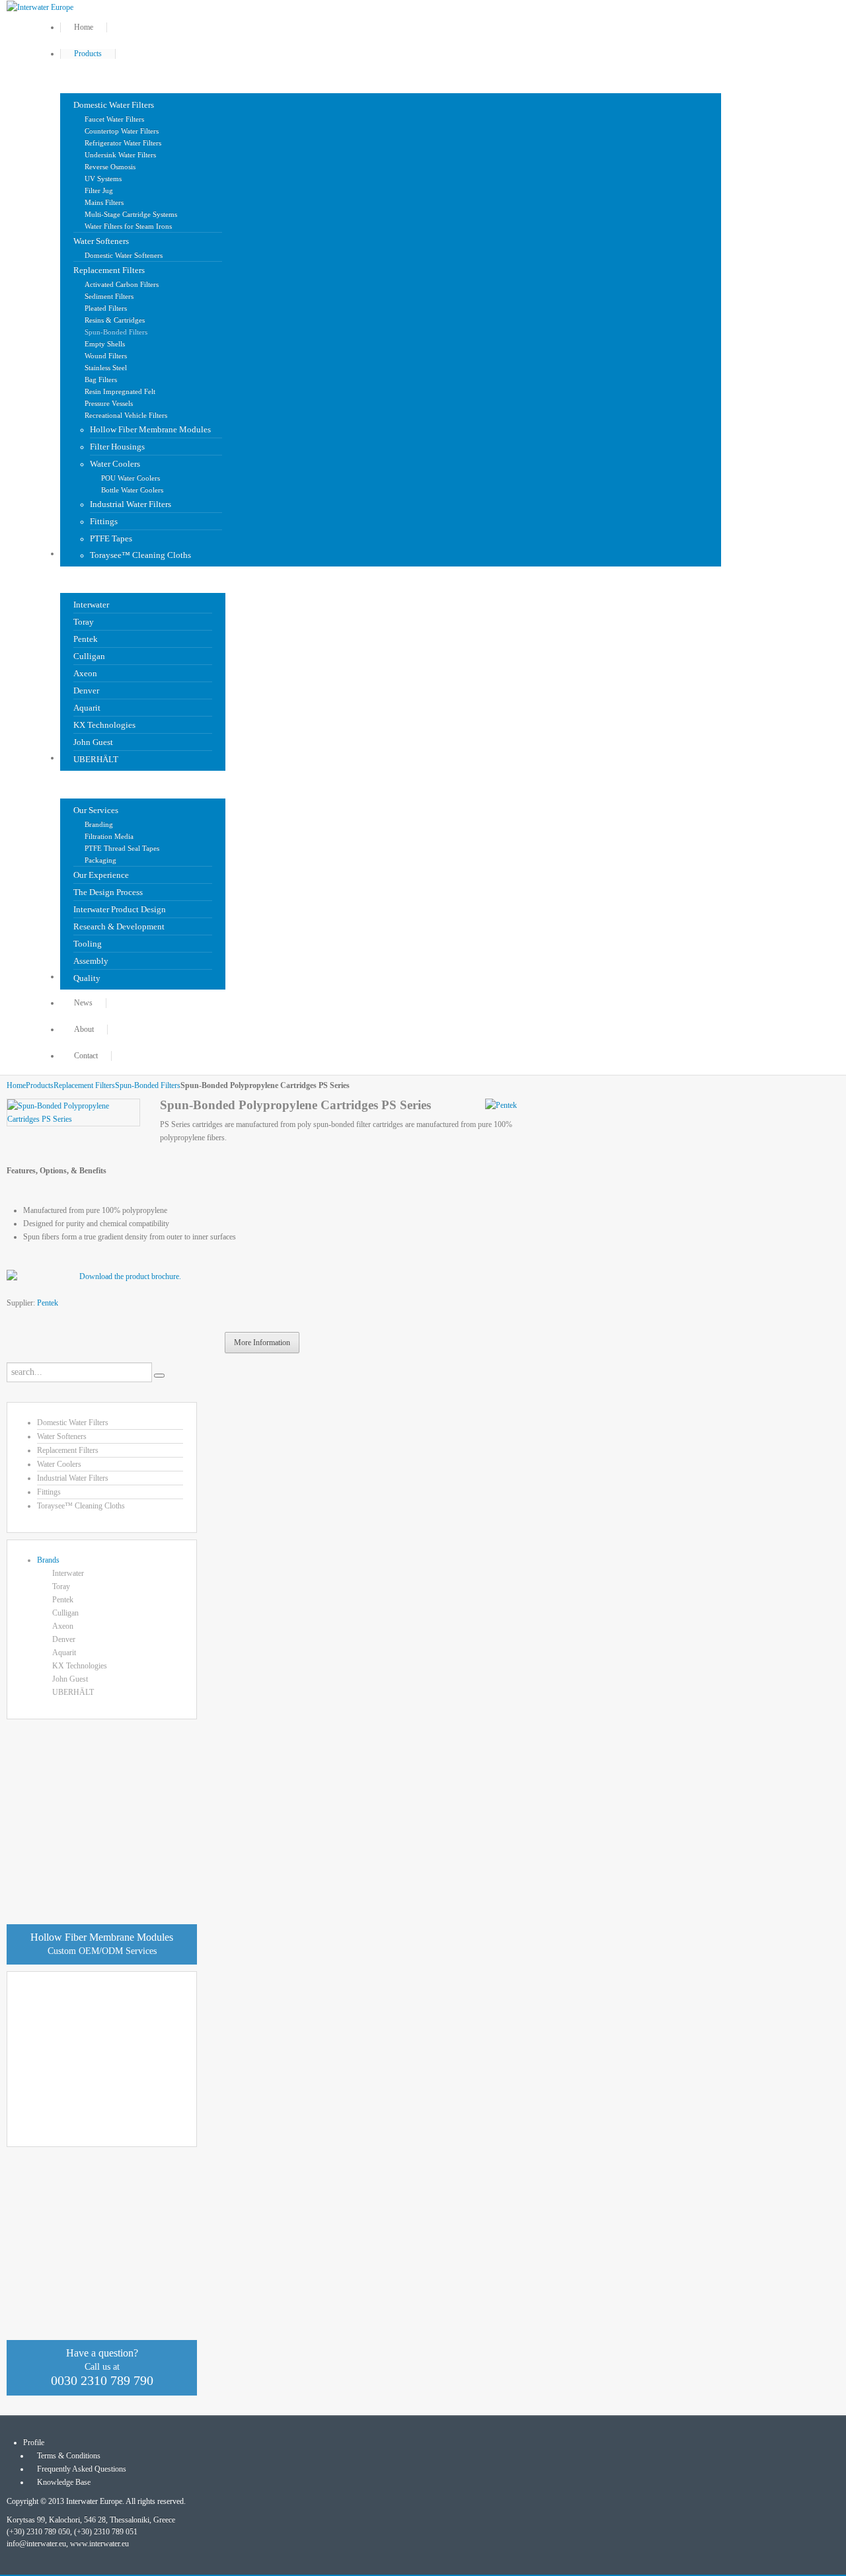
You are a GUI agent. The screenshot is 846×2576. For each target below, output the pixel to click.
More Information (262, 1343)
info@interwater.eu (36, 2544)
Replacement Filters (84, 1085)
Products (40, 1085)
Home (16, 1085)
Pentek (48, 1303)
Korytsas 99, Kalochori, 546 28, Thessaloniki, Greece (91, 2520)
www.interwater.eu (99, 2544)
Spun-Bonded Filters (148, 1085)
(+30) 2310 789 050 (38, 2532)
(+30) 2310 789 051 (106, 2532)
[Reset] (159, 1376)
